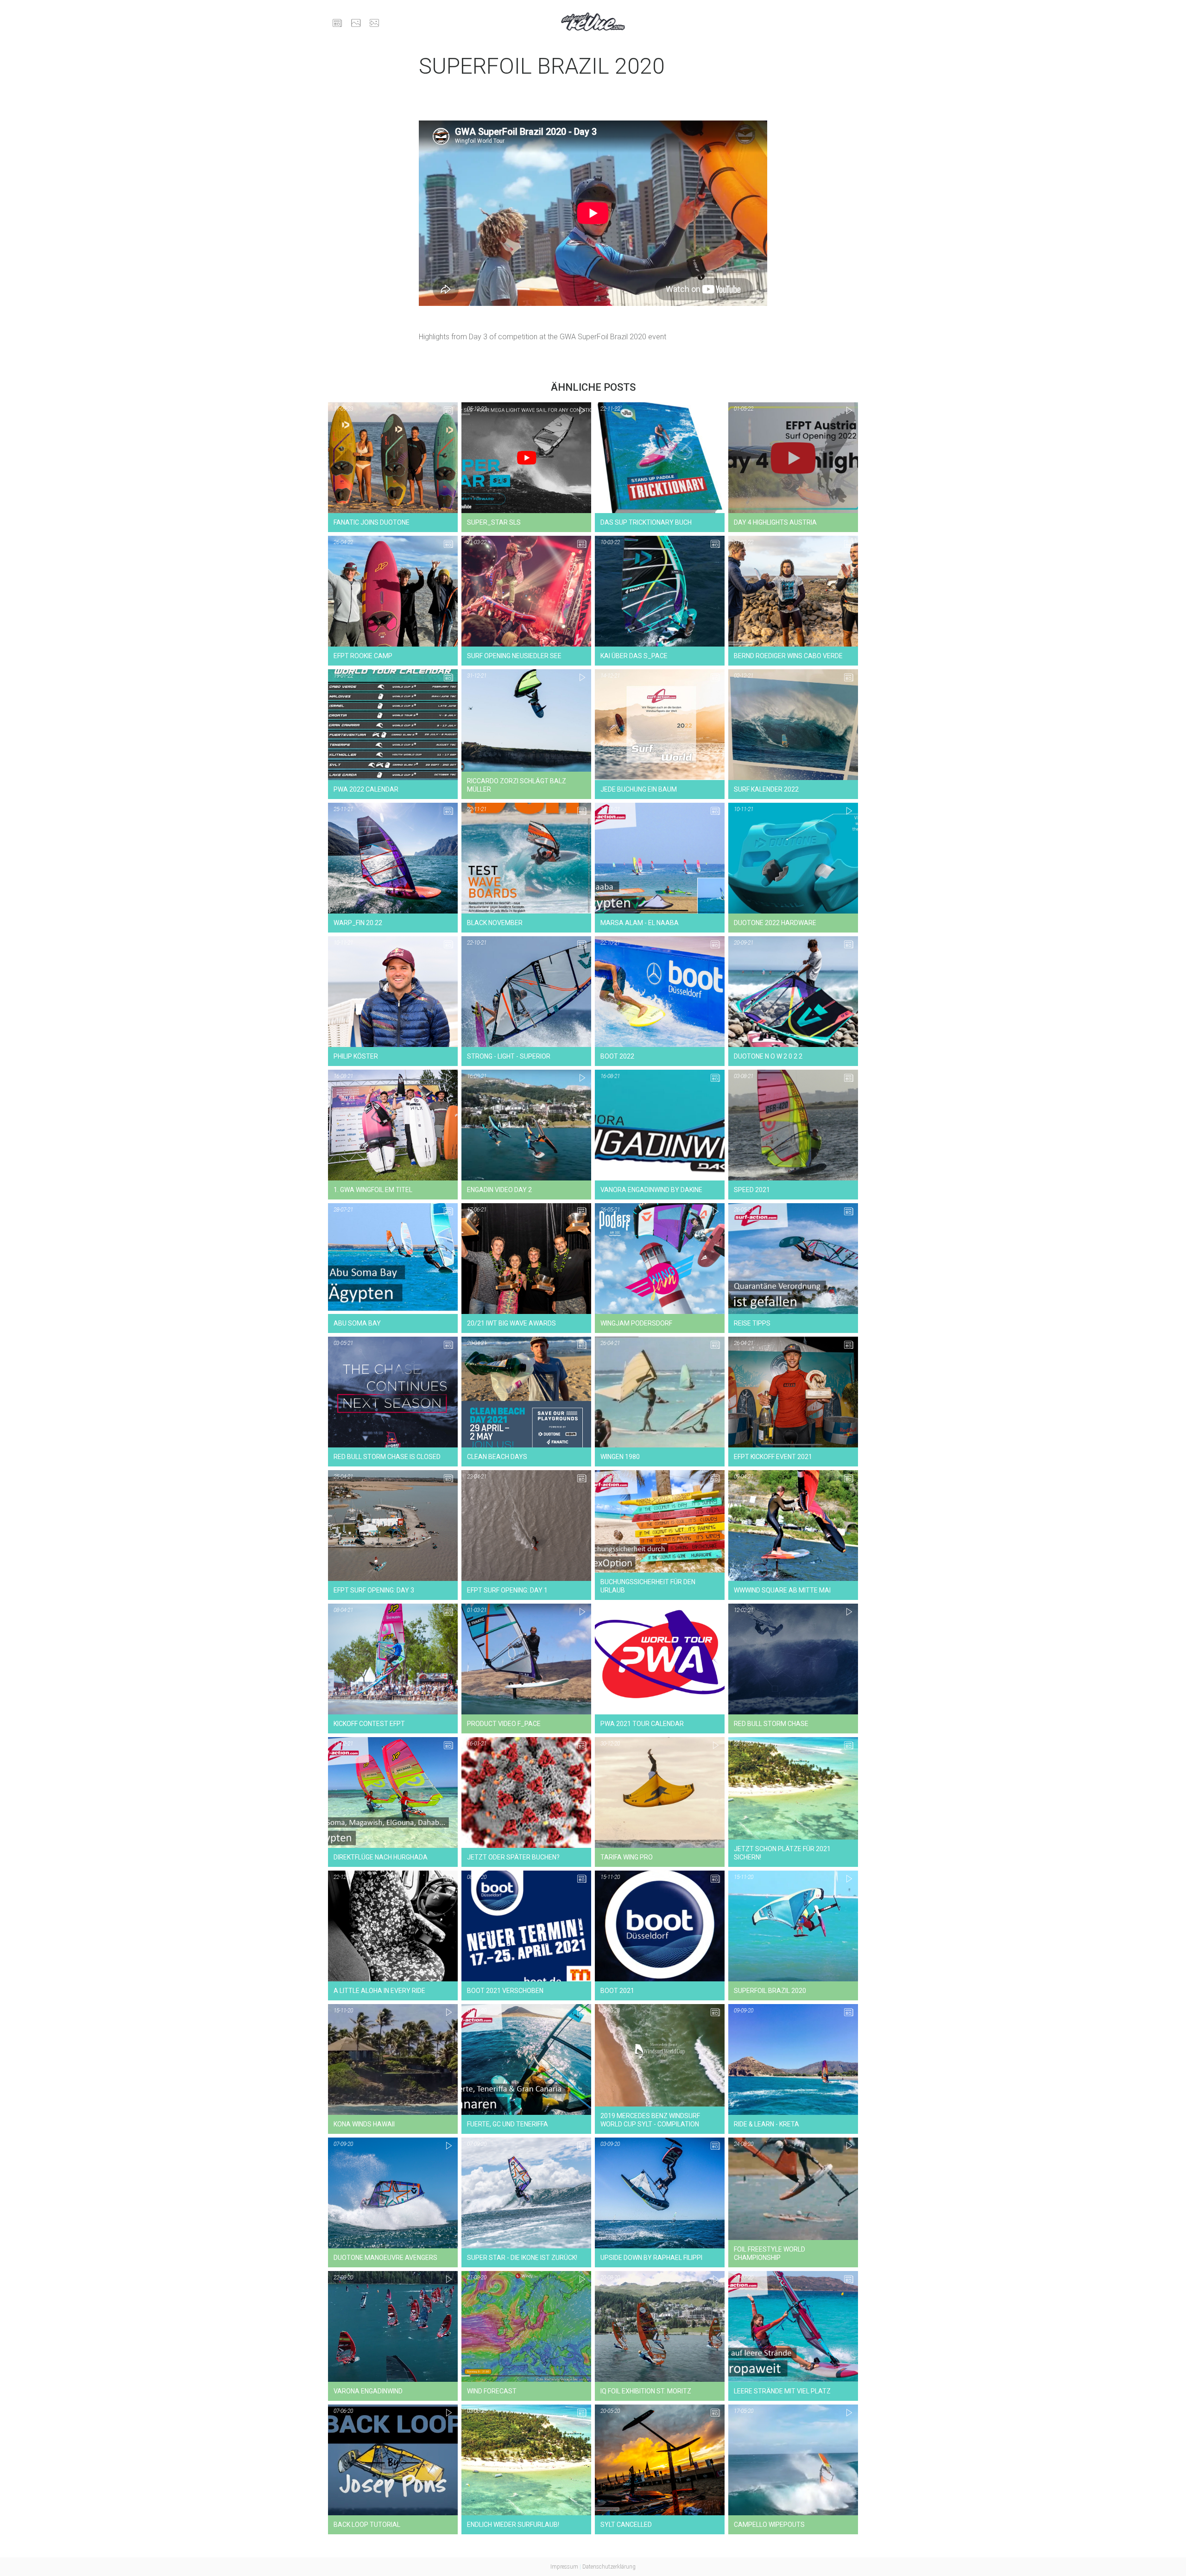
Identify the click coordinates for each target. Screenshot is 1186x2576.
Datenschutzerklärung (609, 2567)
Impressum (564, 2567)
